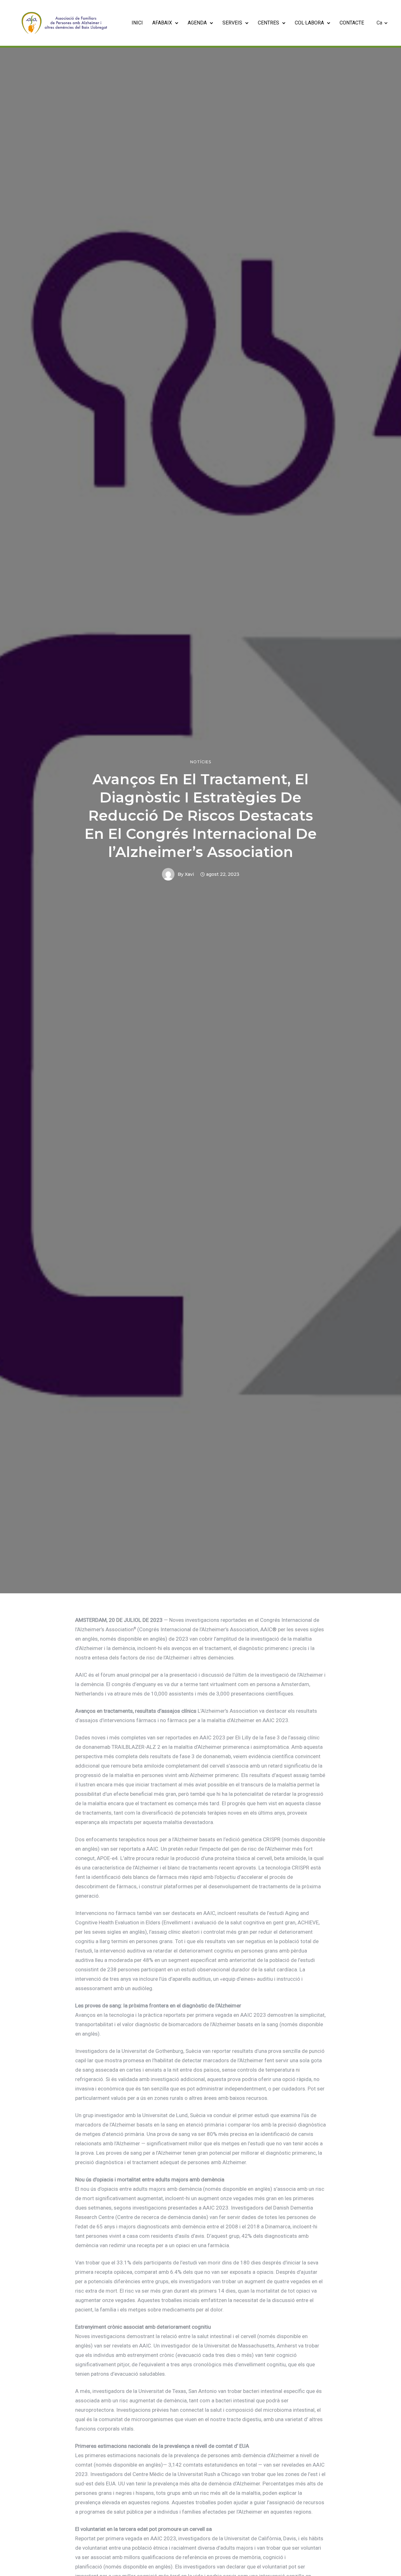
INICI (137, 23)
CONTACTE (352, 23)
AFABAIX (162, 23)
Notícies (201, 762)
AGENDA (197, 23)
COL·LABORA (309, 23)
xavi (189, 874)
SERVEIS (232, 23)
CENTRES (268, 23)
